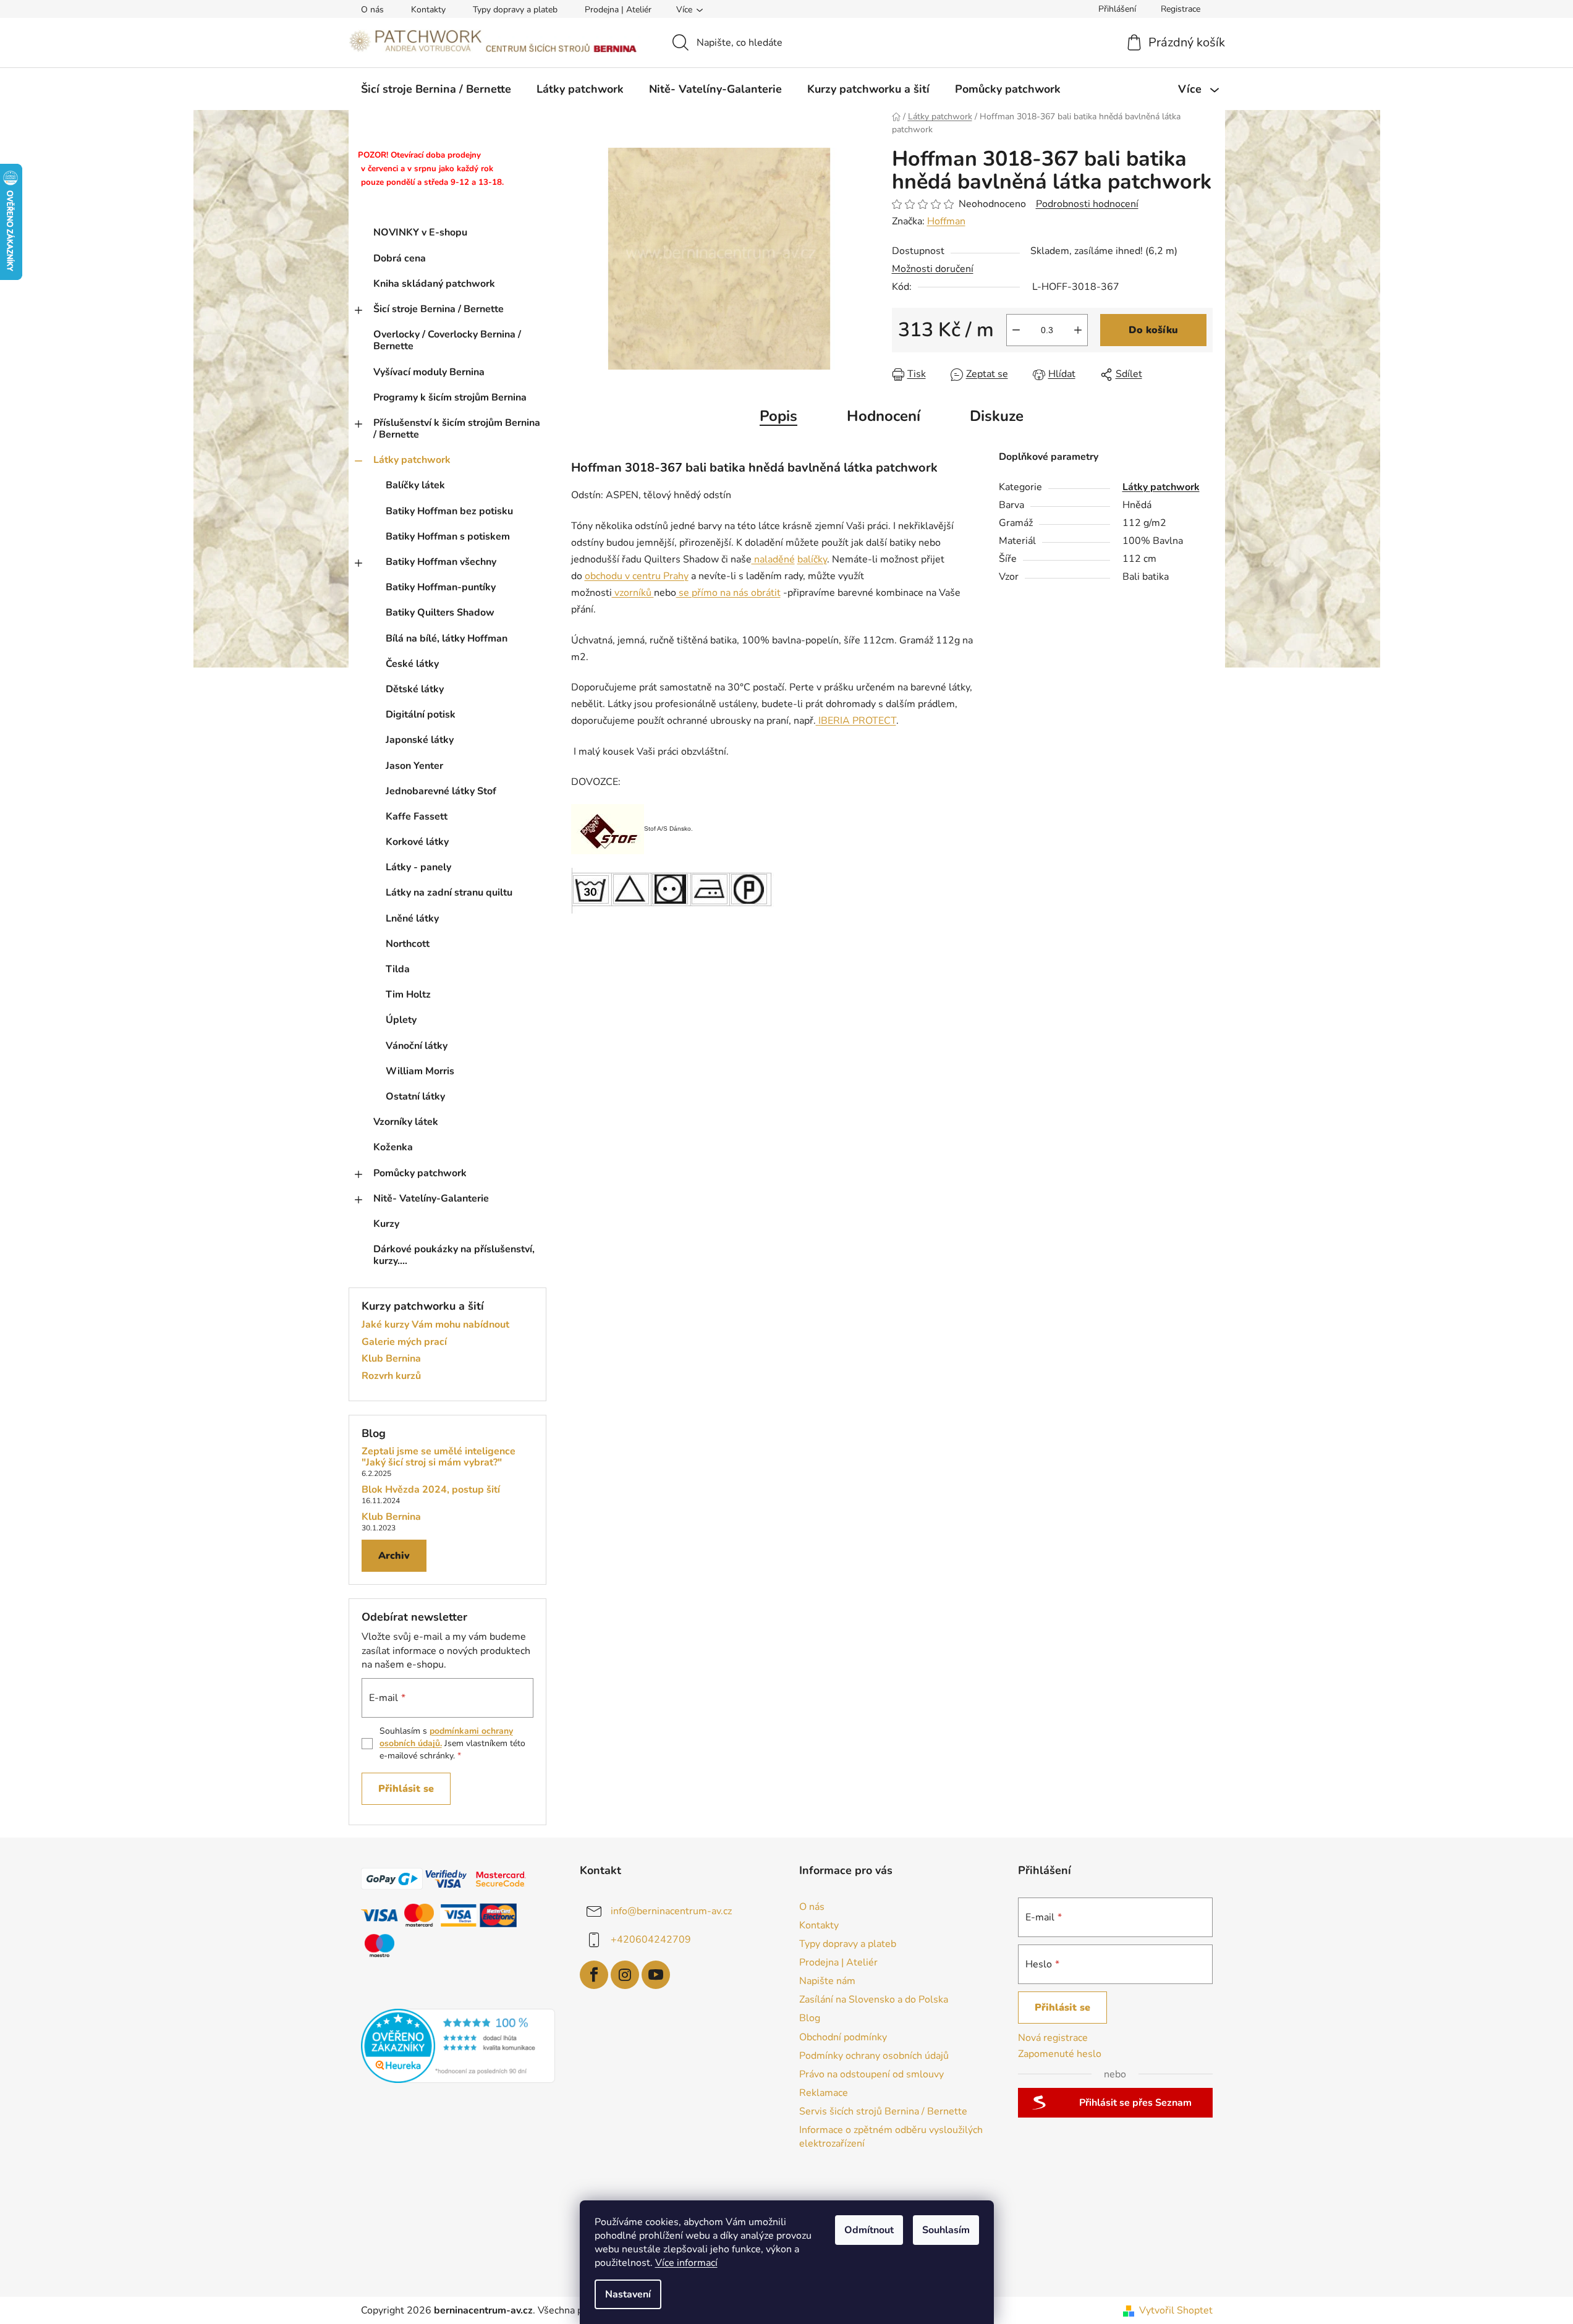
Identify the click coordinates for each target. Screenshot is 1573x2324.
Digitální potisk (421, 715)
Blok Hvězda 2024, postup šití (431, 1490)
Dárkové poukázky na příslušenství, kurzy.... (454, 1255)
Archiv (394, 1556)
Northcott (408, 944)
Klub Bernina (391, 1359)
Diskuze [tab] (997, 416)
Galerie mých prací (404, 1342)
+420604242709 (651, 1939)
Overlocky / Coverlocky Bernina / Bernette (447, 340)
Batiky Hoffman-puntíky (441, 587)
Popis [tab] (778, 416)
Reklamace (824, 2093)
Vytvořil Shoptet (1176, 2310)
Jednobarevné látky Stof (441, 791)
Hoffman (946, 221)
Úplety (401, 1020)
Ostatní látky (415, 1096)
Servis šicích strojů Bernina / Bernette (883, 2111)
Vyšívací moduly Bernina (429, 372)
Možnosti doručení (933, 269)
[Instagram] (625, 1975)
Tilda (398, 969)
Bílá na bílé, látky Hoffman (447, 638)
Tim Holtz (408, 994)
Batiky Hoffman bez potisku (449, 511)
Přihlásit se (406, 1789)
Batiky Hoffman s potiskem (448, 536)
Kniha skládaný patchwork (434, 284)
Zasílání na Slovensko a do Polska (874, 2000)
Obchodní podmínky (843, 2037)
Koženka (393, 1147)
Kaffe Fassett (417, 816)
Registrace (1181, 9)
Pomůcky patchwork (420, 1173)
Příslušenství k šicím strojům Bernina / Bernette (457, 429)
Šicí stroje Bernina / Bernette (439, 309)
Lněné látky (412, 918)
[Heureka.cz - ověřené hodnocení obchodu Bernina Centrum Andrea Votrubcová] (458, 2046)
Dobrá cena (400, 258)
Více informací (686, 2263)
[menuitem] (436, 89)
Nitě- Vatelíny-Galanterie (431, 1198)
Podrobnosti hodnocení (1087, 204)
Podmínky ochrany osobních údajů (874, 2056)
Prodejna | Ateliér (618, 10)
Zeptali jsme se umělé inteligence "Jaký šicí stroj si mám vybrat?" (439, 1457)
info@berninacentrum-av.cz (671, 1911)
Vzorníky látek (406, 1122)
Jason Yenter (414, 766)
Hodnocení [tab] (884, 416)
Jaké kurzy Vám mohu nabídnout (435, 1325)
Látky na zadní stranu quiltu (449, 893)
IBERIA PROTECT (856, 721)
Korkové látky (417, 842)
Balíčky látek (415, 485)
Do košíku (1153, 330)
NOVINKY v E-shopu (420, 232)
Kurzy (386, 1224)
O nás (372, 10)
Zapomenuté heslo (1060, 2054)
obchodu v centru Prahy (637, 576)
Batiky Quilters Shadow (440, 613)
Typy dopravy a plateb (515, 10)
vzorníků (633, 593)
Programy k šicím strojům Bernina (450, 397)
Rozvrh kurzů (391, 1376)
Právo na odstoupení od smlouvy (871, 2074)
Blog (810, 2018)
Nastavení (628, 2294)
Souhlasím (946, 2230)
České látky (412, 664)
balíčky (812, 559)
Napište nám (827, 1981)
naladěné (773, 559)
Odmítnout (869, 2230)
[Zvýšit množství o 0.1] (1078, 330)
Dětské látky (415, 689)
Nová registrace (1053, 2038)
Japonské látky (420, 740)
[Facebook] (594, 1975)
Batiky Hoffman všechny (441, 562)
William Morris (420, 1071)
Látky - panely (418, 867)
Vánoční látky (417, 1046)
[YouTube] (656, 1975)
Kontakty (428, 10)
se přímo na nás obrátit (728, 593)
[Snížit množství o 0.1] (1016, 330)
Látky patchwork (412, 460)
